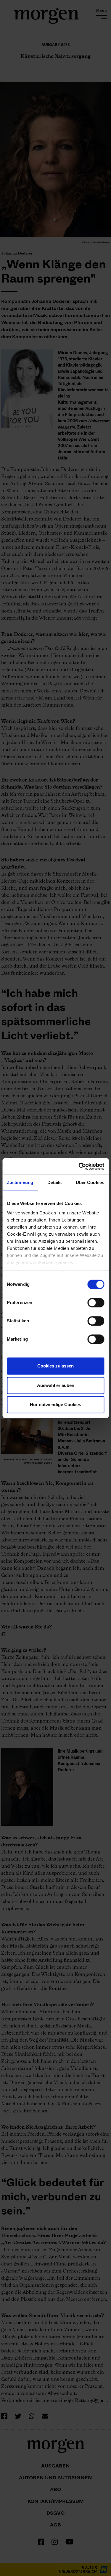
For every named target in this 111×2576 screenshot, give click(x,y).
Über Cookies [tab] (90, 1182)
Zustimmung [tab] (20, 1182)
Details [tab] (55, 1182)
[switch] (96, 1303)
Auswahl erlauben (56, 1385)
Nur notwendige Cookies (55, 1404)
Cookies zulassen (55, 1366)
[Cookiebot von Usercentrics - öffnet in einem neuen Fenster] (79, 1166)
